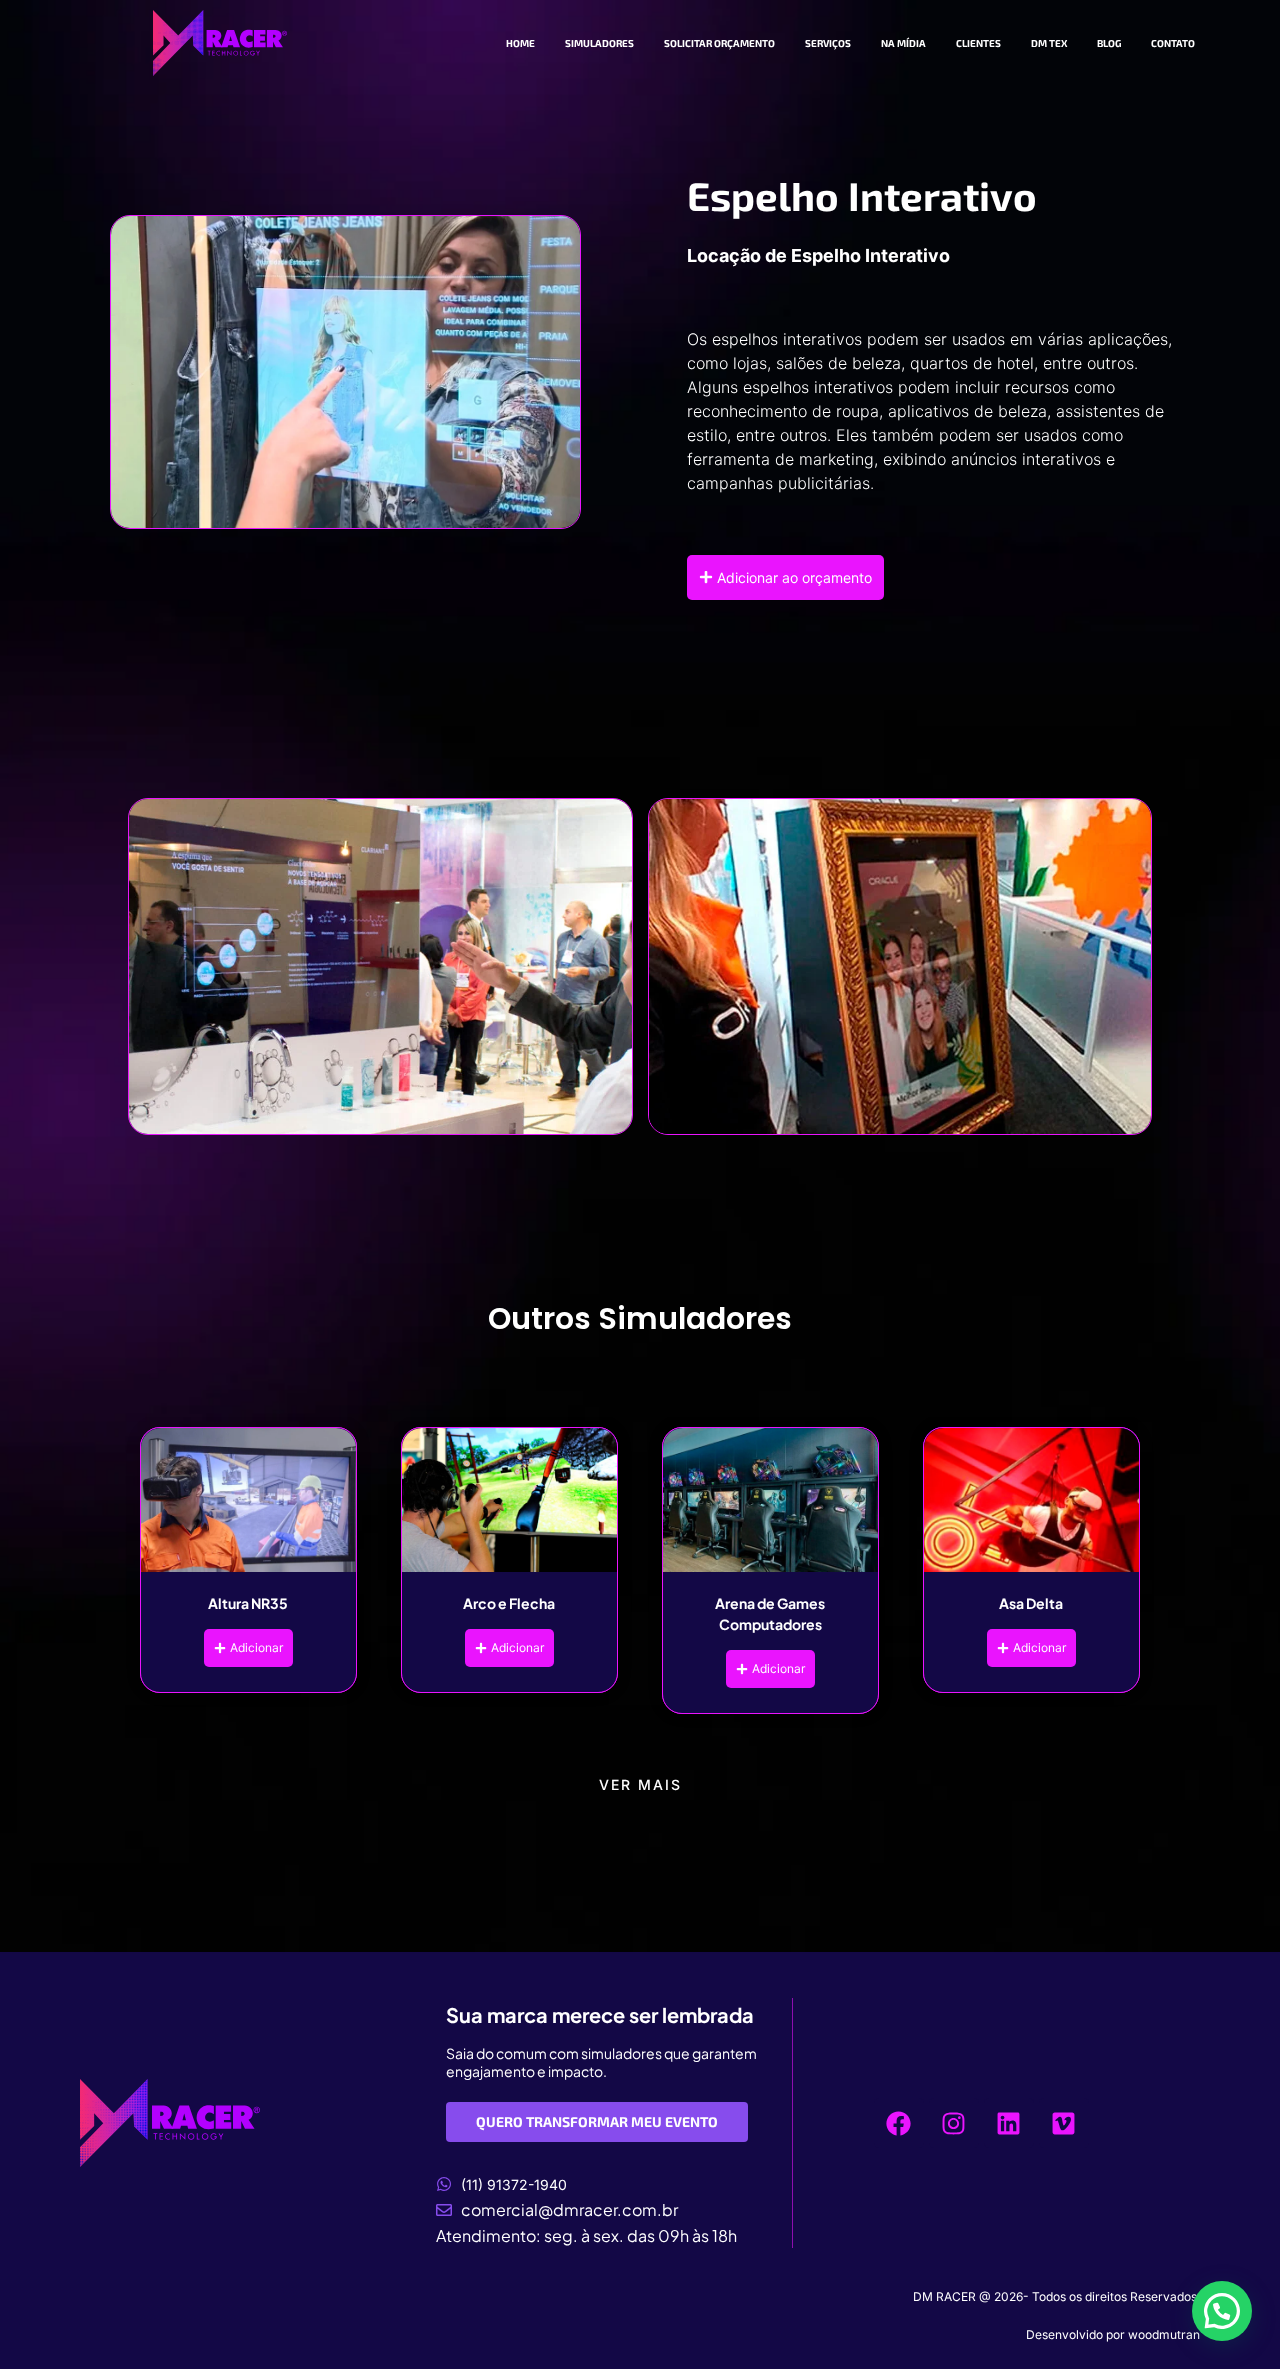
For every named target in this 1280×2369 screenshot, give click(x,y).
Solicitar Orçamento (719, 43)
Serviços (828, 43)
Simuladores (599, 43)
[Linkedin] (1009, 2123)
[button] (1222, 2311)
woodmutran (1164, 2334)
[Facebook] (899, 2123)
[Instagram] (954, 2123)
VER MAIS (640, 1784)
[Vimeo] (1064, 2123)
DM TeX (1049, 43)
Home (520, 43)
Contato (1173, 43)
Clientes (978, 43)
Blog (1109, 43)
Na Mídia (903, 43)
